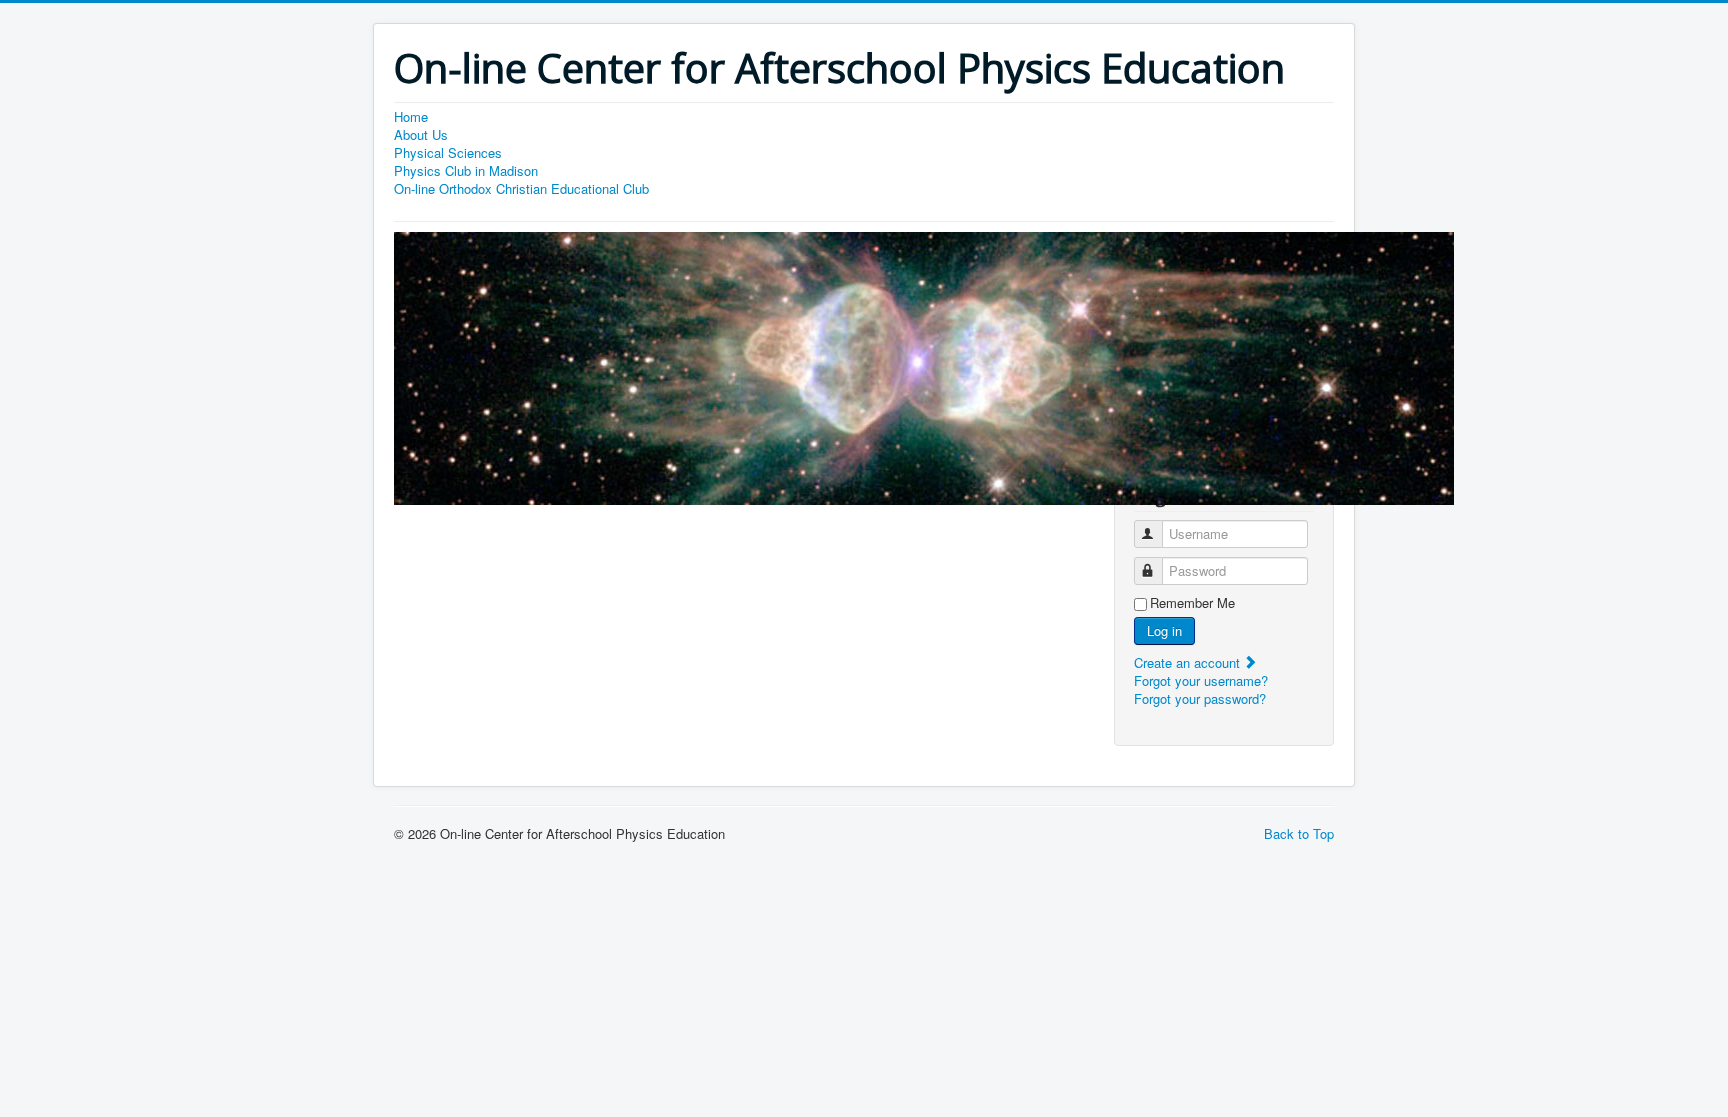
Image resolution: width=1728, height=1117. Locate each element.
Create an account (1189, 662)
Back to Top (1299, 833)
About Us (421, 135)
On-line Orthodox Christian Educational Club (521, 189)
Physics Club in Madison (466, 171)
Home (411, 117)
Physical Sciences (448, 153)
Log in (1164, 630)
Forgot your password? (1200, 698)
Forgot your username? (1201, 680)
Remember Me (1192, 603)
